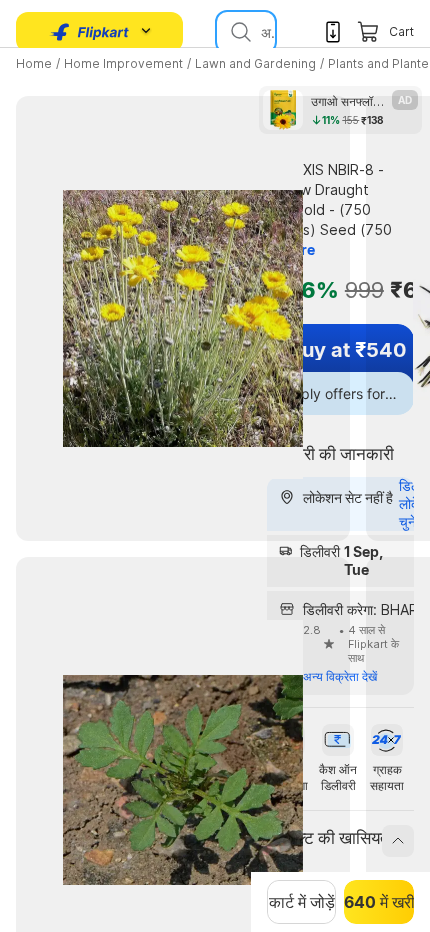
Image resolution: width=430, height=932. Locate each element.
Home (34, 63)
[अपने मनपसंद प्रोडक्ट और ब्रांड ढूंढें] (239, 32)
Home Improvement (123, 63)
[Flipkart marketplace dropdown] (90, 32)
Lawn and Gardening (255, 63)
